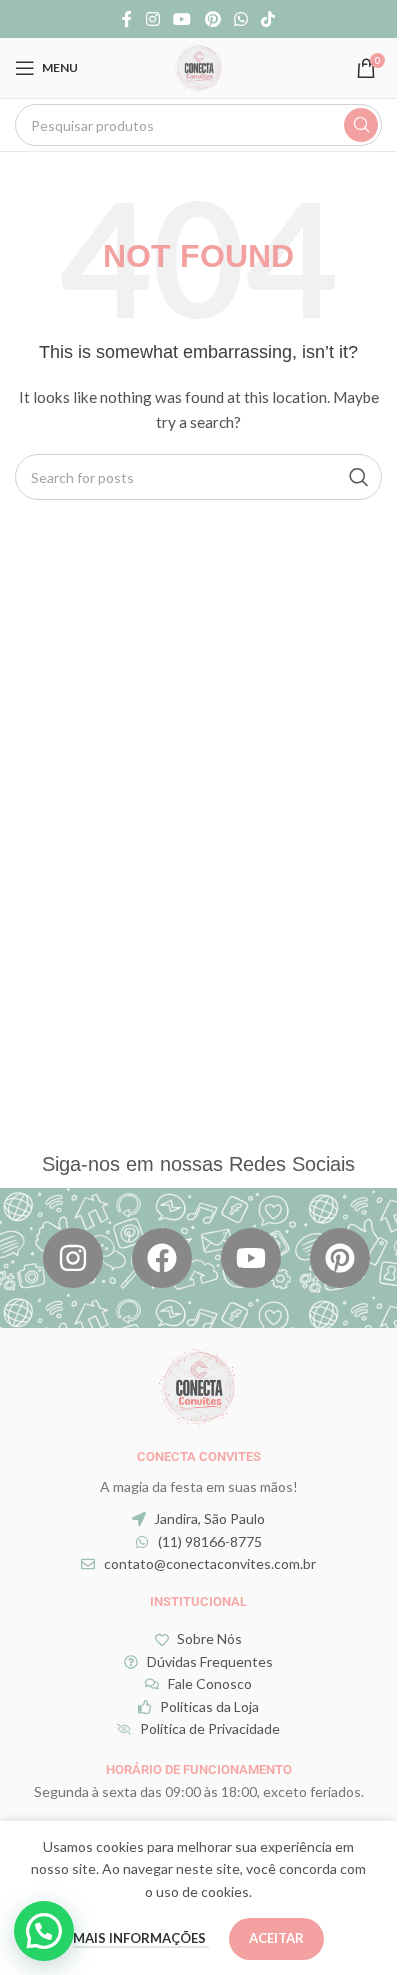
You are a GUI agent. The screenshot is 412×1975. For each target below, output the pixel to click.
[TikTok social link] (267, 19)
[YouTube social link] (182, 19)
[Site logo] (199, 66)
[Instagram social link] (152, 19)
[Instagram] (73, 1258)
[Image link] (199, 1384)
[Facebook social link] (127, 19)
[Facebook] (162, 1258)
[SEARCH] (361, 125)
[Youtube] (251, 1258)
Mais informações (141, 1938)
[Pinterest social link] (212, 19)
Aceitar (276, 1938)
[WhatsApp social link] (240, 19)
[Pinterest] (340, 1258)
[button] (44, 1931)
